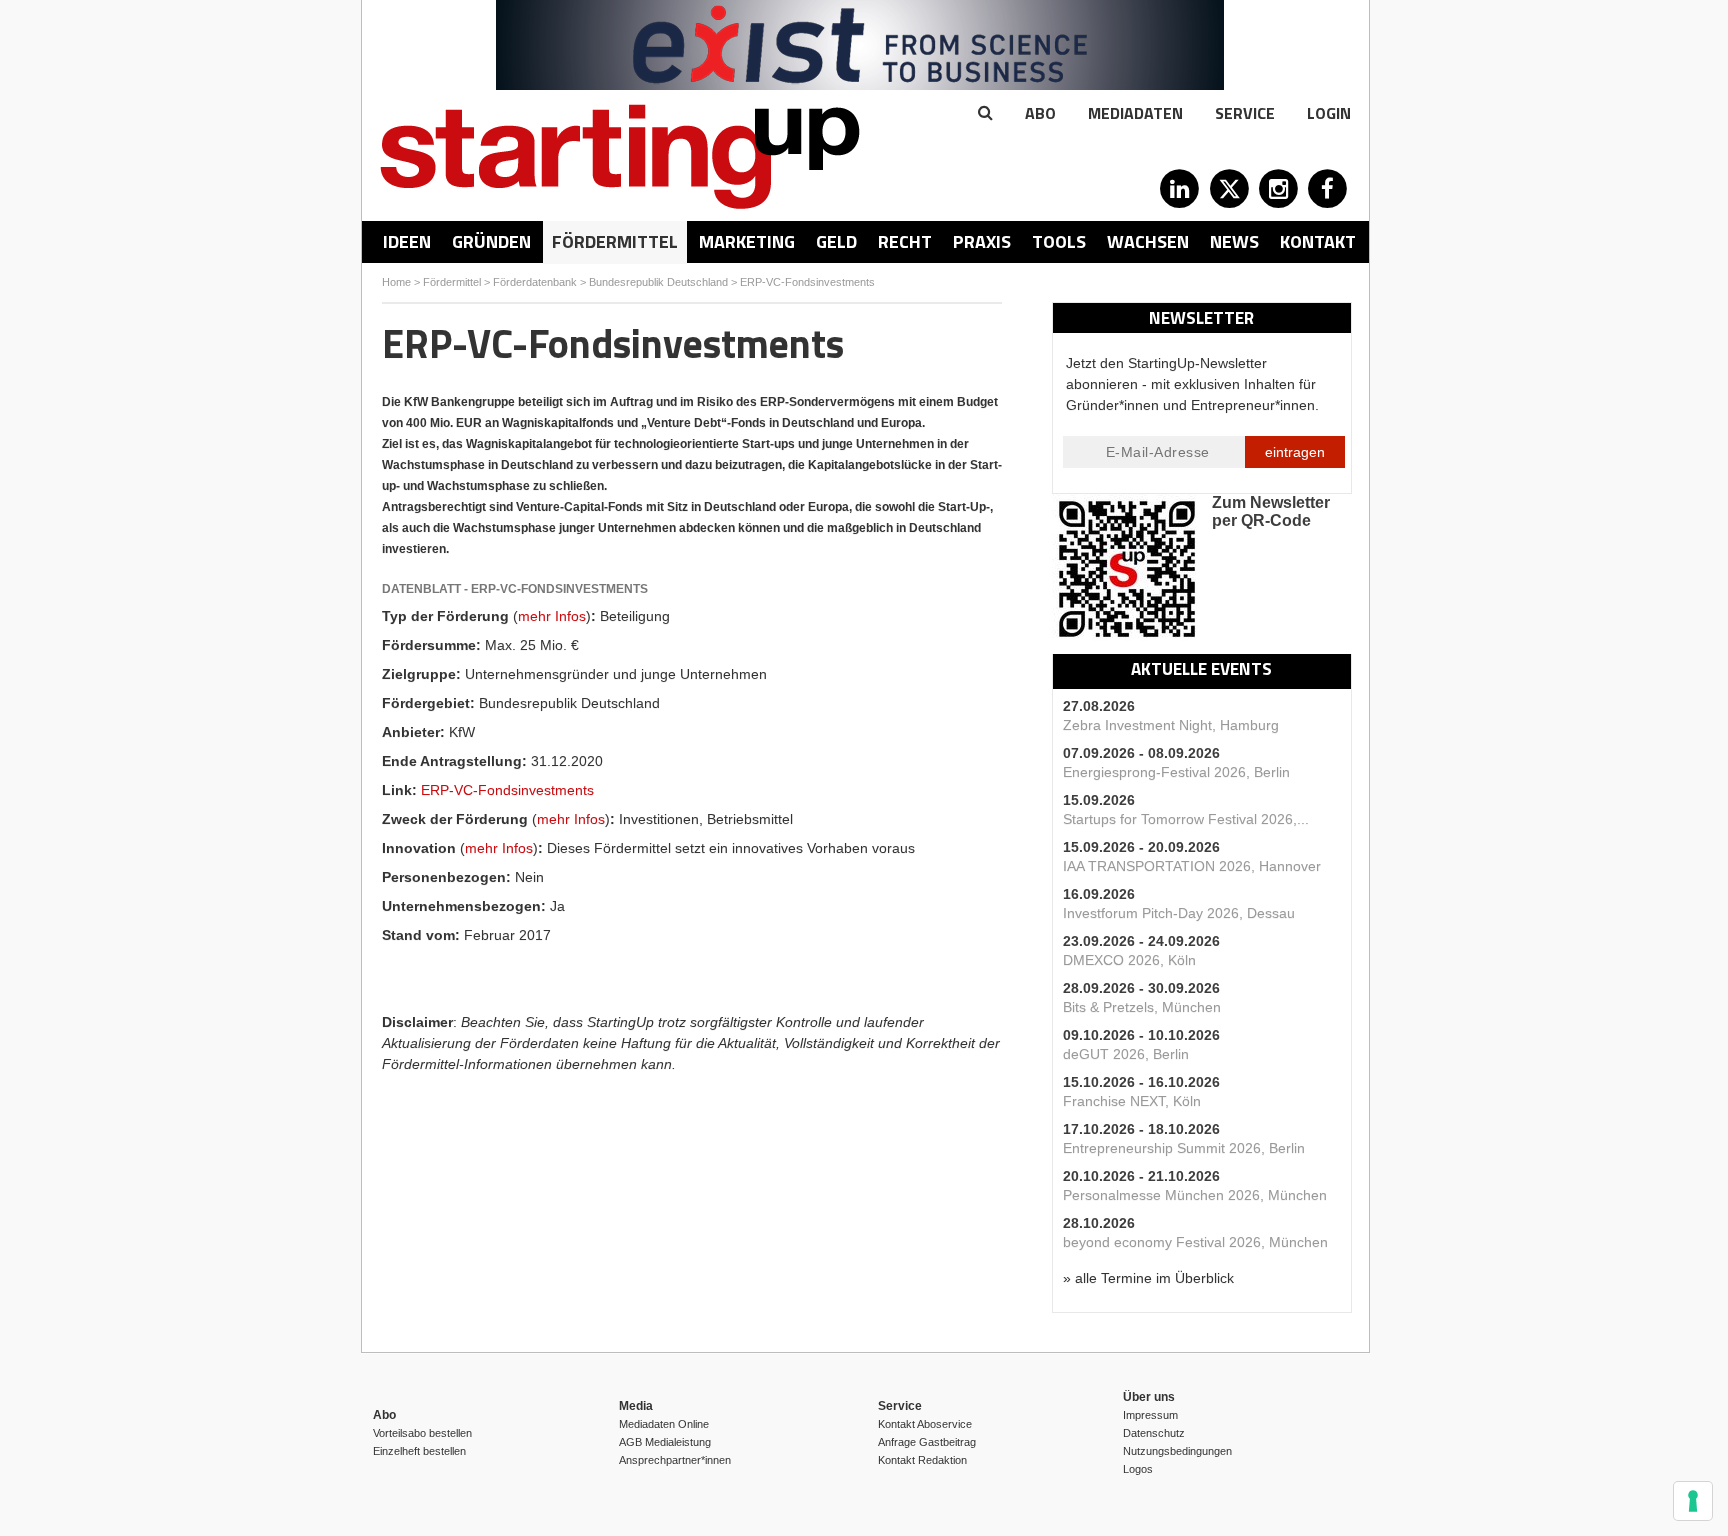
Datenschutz (1154, 1433)
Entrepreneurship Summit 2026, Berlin (1184, 1148)
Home (396, 282)
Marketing (747, 241)
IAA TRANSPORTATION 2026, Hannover (1192, 866)
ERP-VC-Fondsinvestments (807, 282)
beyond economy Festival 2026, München (1195, 1242)
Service (1245, 113)
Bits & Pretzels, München (1142, 1007)
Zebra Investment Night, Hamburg (1171, 725)
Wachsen (1148, 241)
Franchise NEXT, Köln (1132, 1101)
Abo (1040, 113)
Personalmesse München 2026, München (1195, 1195)
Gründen (491, 241)
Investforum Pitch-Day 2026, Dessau (1179, 913)
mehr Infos (552, 616)
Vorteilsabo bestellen (422, 1433)
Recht (905, 241)
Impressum (1150, 1415)
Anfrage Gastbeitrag (927, 1442)
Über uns (1149, 1397)
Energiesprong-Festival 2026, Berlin (1176, 772)
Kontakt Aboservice (925, 1424)
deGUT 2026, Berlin (1126, 1054)
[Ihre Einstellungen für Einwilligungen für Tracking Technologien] (1693, 1501)
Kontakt (1318, 241)
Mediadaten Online (664, 1424)
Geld (836, 241)
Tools (1059, 241)
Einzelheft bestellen (419, 1451)
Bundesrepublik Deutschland (658, 282)
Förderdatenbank (535, 282)
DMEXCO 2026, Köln (1129, 960)
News (1234, 241)
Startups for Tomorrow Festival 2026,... (1186, 819)
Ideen (407, 241)
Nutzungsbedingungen (1177, 1451)
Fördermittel (615, 241)
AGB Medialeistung (665, 1442)
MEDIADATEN (1135, 113)
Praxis (982, 241)
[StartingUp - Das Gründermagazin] (620, 156)
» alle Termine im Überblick (1148, 1278)
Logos (1138, 1469)
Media (636, 1406)
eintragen (1295, 452)
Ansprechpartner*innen (675, 1460)
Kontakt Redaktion (922, 1460)
